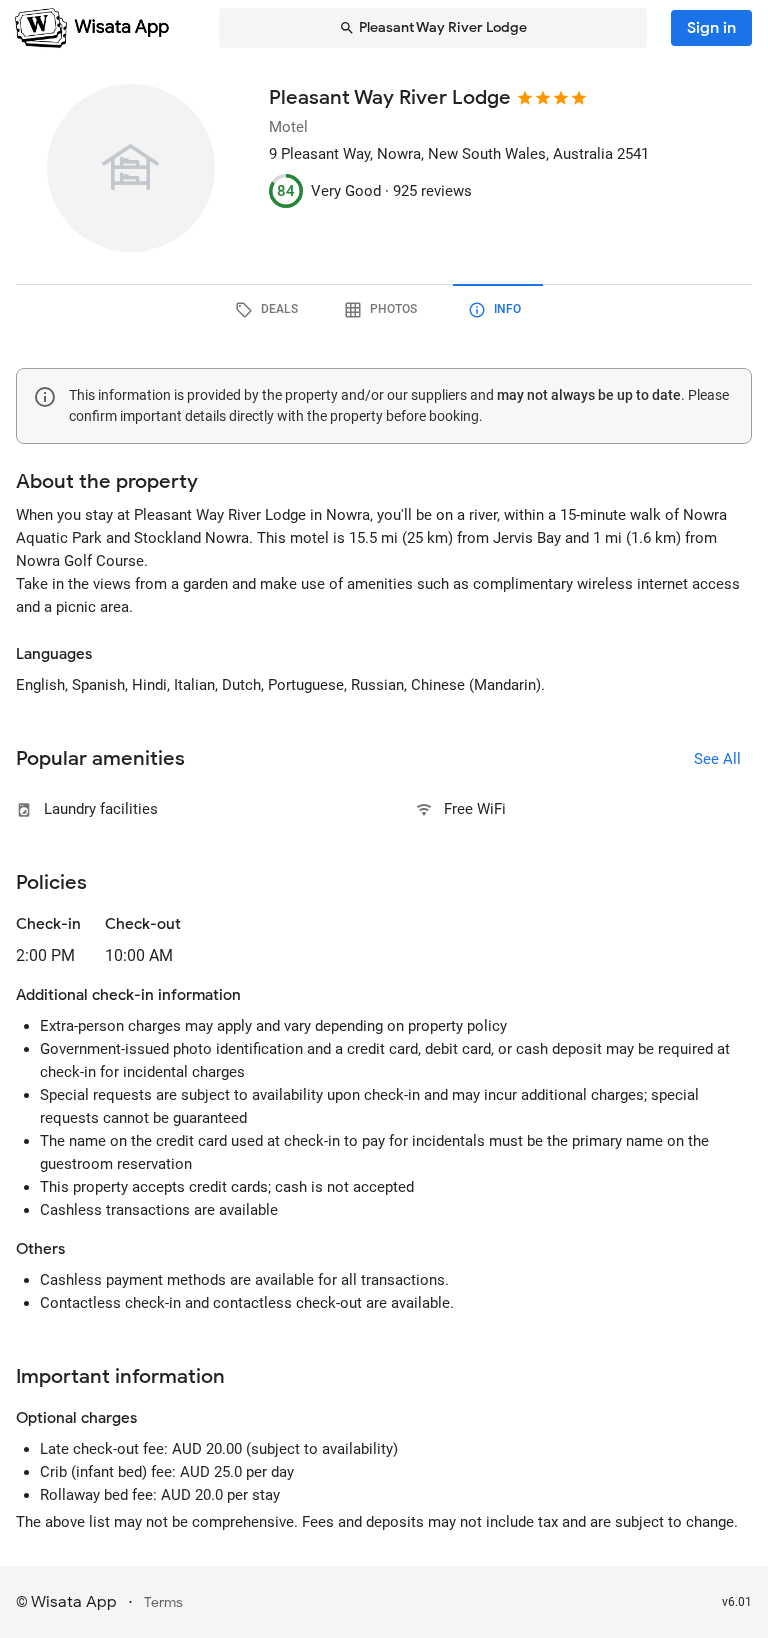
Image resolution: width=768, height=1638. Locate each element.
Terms (163, 1602)
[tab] (270, 310)
